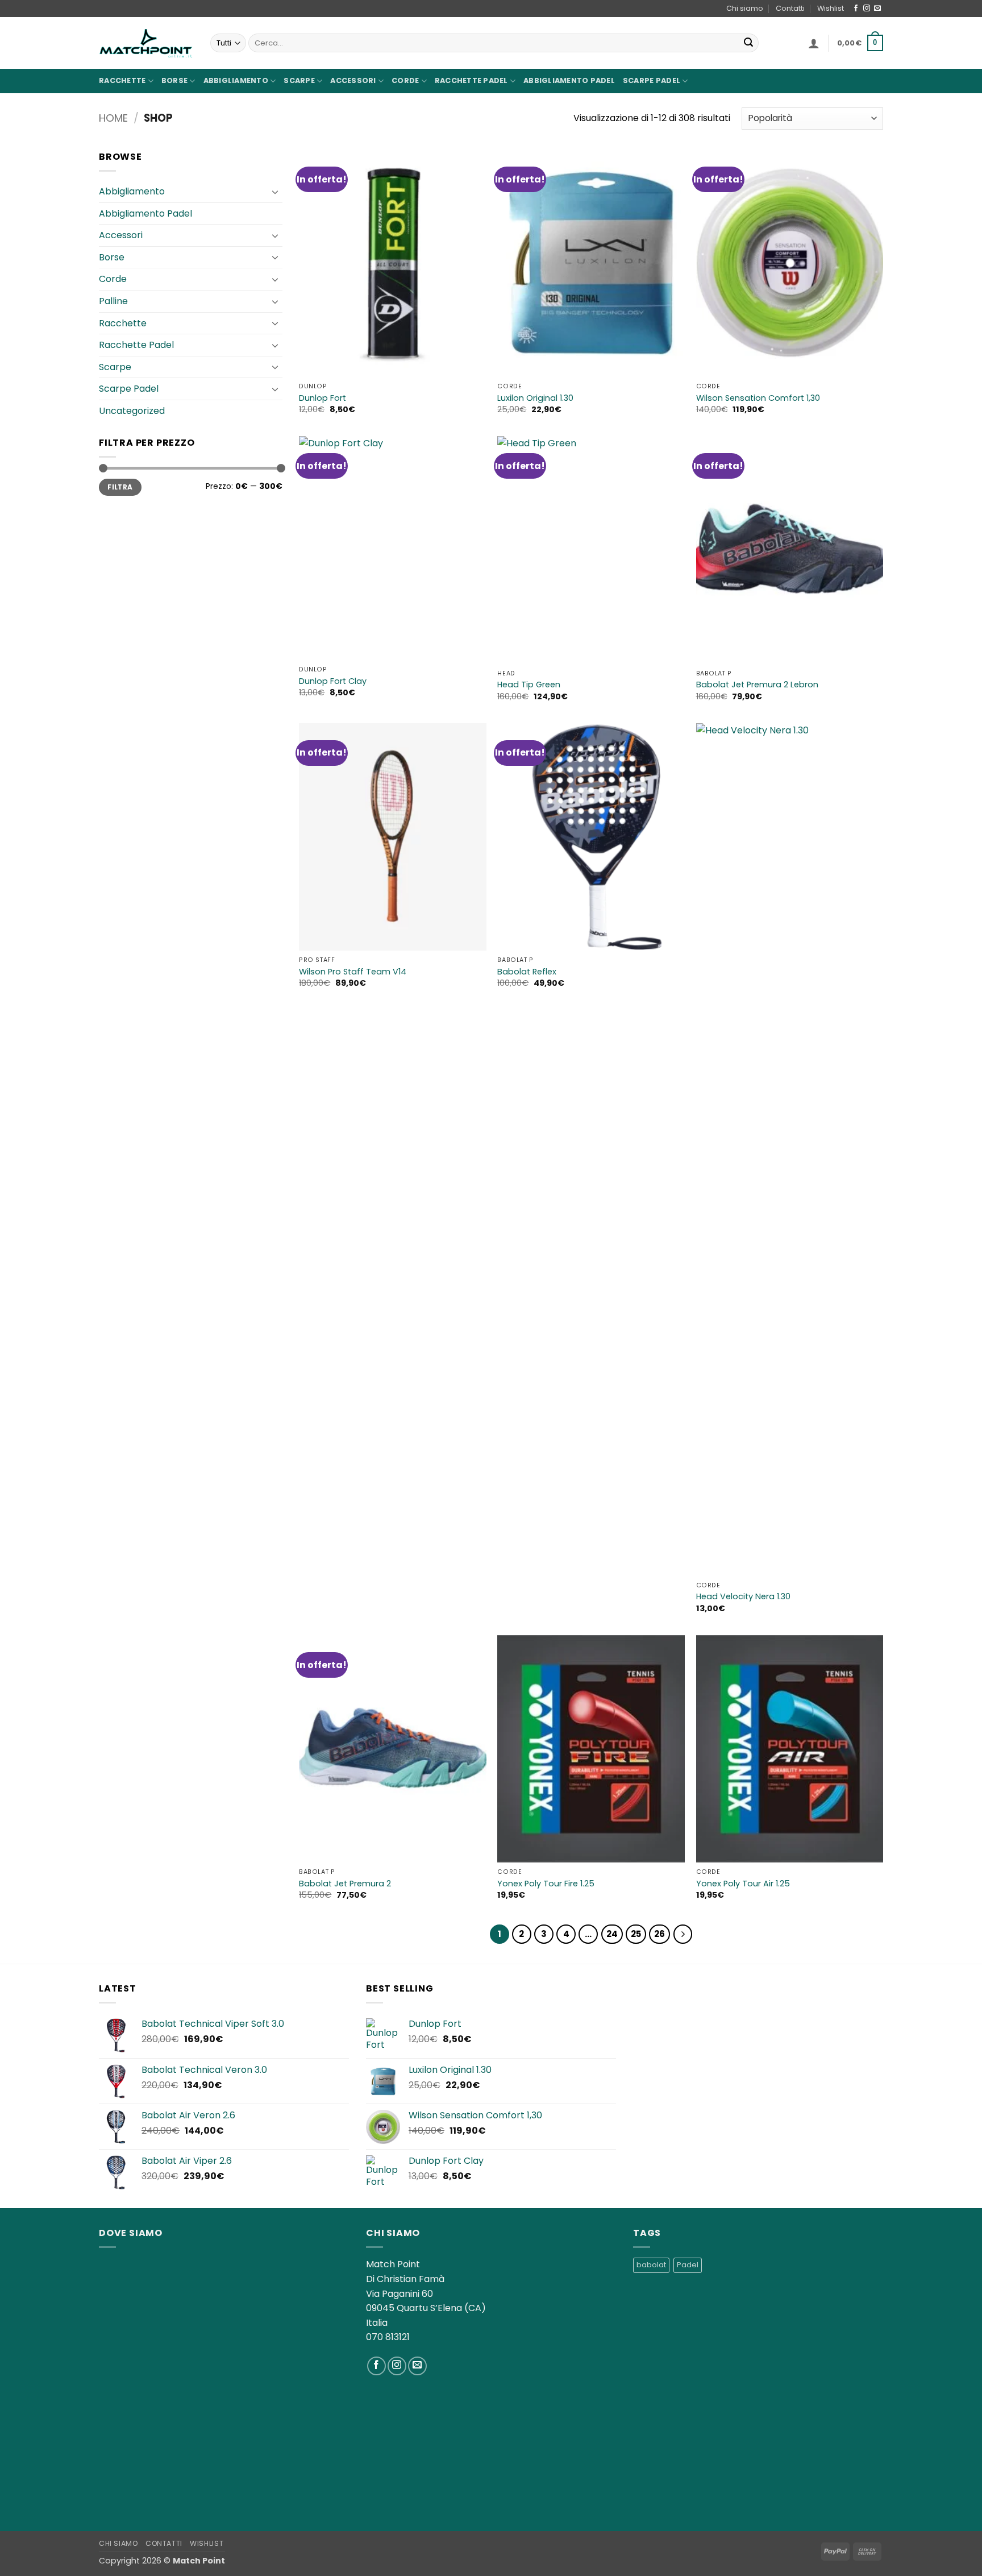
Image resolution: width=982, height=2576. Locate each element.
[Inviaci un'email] (877, 9)
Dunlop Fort (323, 398)
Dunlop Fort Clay (333, 681)
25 (636, 1934)
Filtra (120, 487)
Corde (405, 80)
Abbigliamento (236, 80)
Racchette (122, 80)
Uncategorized (132, 411)
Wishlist (831, 8)
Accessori (353, 80)
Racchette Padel (471, 80)
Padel (688, 2265)
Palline (113, 301)
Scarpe (299, 80)
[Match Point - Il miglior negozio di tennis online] (146, 43)
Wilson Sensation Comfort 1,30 (758, 398)
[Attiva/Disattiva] (276, 192)
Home (113, 118)
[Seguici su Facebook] (856, 9)
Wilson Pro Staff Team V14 (353, 972)
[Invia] (748, 43)
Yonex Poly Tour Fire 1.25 (546, 1884)
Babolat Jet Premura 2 (345, 1884)
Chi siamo (745, 8)
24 (612, 1934)
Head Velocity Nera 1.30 (743, 1597)
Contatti (790, 8)
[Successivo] (683, 1934)
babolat (651, 2265)
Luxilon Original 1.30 (535, 398)
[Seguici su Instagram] (867, 9)
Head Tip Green (529, 685)
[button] (814, 43)
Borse (174, 80)
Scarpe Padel (652, 80)
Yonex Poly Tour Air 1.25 (743, 1884)
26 (659, 1934)
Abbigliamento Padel (569, 80)
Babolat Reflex (527, 972)
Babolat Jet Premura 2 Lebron (757, 685)
